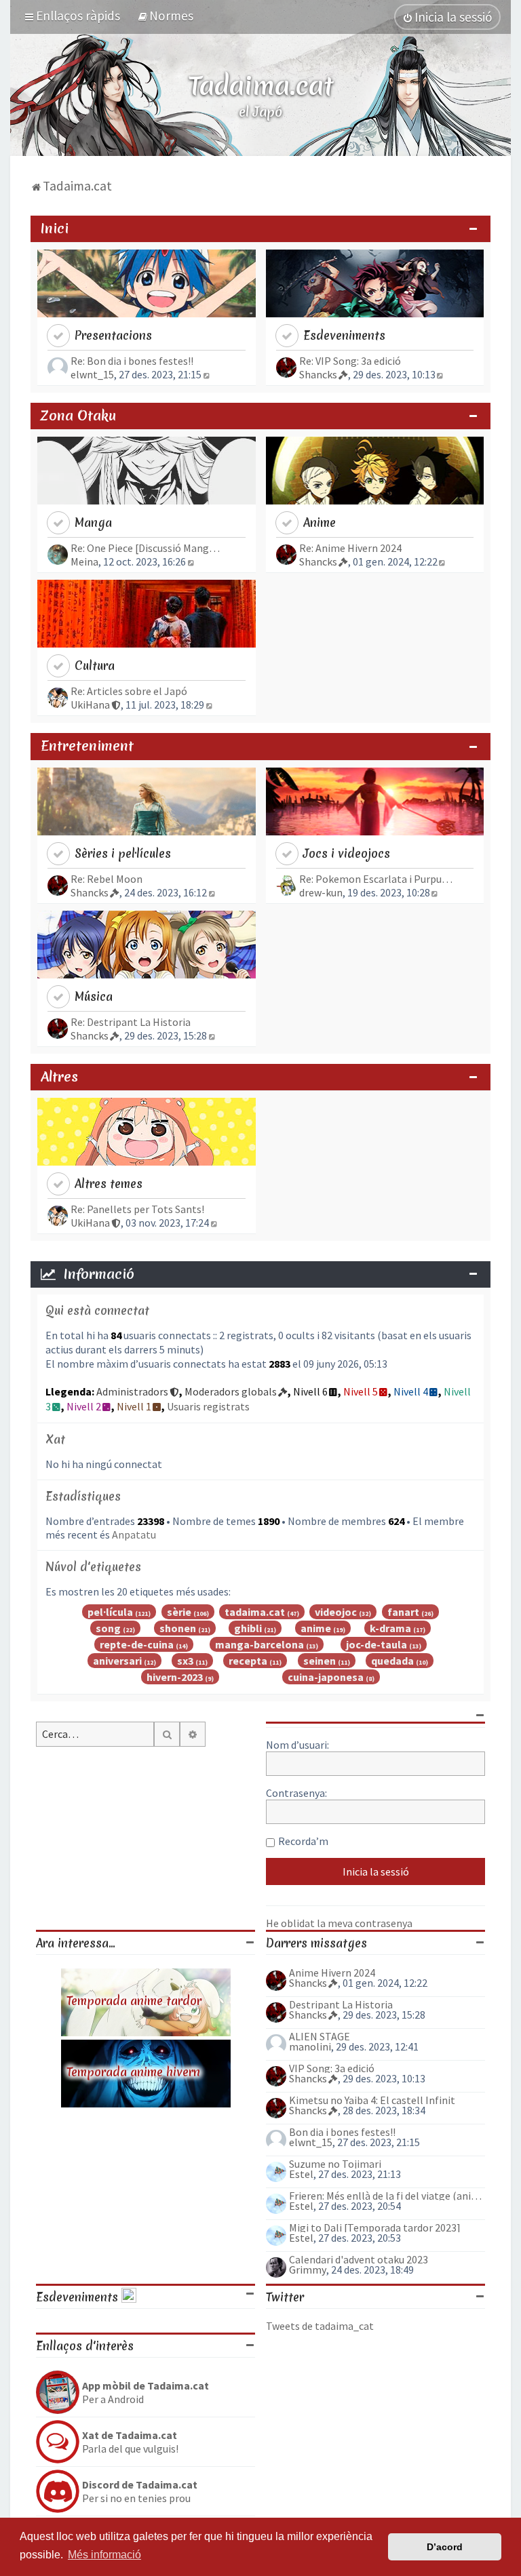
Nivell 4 (411, 1391)
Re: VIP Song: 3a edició (350, 361)
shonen (178, 1628)
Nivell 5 (361, 1391)
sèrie (179, 1612)
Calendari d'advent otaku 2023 (359, 2259)
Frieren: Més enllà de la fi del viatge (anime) (387, 2196)
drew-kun (321, 892)
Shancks (318, 374)
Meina (84, 561)
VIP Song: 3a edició (332, 2068)
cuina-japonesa (326, 1677)
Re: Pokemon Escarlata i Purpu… (376, 879)
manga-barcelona (259, 1644)
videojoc (336, 1612)
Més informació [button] (104, 2555)
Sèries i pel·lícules (123, 853)
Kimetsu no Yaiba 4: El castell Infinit (372, 2100)
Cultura (95, 666)
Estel (301, 2174)
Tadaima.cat (261, 85)
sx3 (185, 1661)
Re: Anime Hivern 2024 (350, 548)
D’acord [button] (445, 2547)
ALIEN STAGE (320, 2036)
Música (94, 996)
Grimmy (308, 2270)
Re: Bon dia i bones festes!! (132, 361)
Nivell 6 (310, 1391)
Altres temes (109, 1184)
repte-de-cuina (137, 1644)
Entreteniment (87, 746)
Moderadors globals (231, 1391)
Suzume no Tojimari (335, 2164)
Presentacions (113, 335)
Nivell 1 (134, 1406)
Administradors (132, 1391)
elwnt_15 (92, 374)
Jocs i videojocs (347, 853)
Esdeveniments (344, 335)
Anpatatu (134, 1534)
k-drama (390, 1628)
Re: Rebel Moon (107, 879)
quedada (392, 1661)
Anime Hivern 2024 (332, 1973)
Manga (93, 522)
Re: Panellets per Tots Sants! (137, 1209)
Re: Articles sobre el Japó (129, 691)
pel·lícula (110, 1612)
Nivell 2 (84, 1406)
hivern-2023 (175, 1677)
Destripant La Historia (341, 2004)
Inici (55, 229)
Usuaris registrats (208, 1406)
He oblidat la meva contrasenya (339, 1923)
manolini (310, 2046)
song (108, 1628)
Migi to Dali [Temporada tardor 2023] (375, 2227)
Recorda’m (303, 1841)
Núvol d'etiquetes (93, 1567)
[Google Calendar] (129, 2297)
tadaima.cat (255, 1612)
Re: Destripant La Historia (131, 1022)
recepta (248, 1661)
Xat (55, 1439)
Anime (320, 522)
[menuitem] (165, 16)
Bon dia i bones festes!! (342, 2132)
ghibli (248, 1628)
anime (316, 1628)
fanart (403, 1612)
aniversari (117, 1661)
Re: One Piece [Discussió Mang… (145, 548)
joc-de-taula (377, 1644)
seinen (320, 1661)
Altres (59, 1077)
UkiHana (90, 705)
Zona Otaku (78, 416)
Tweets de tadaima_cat (320, 2326)
